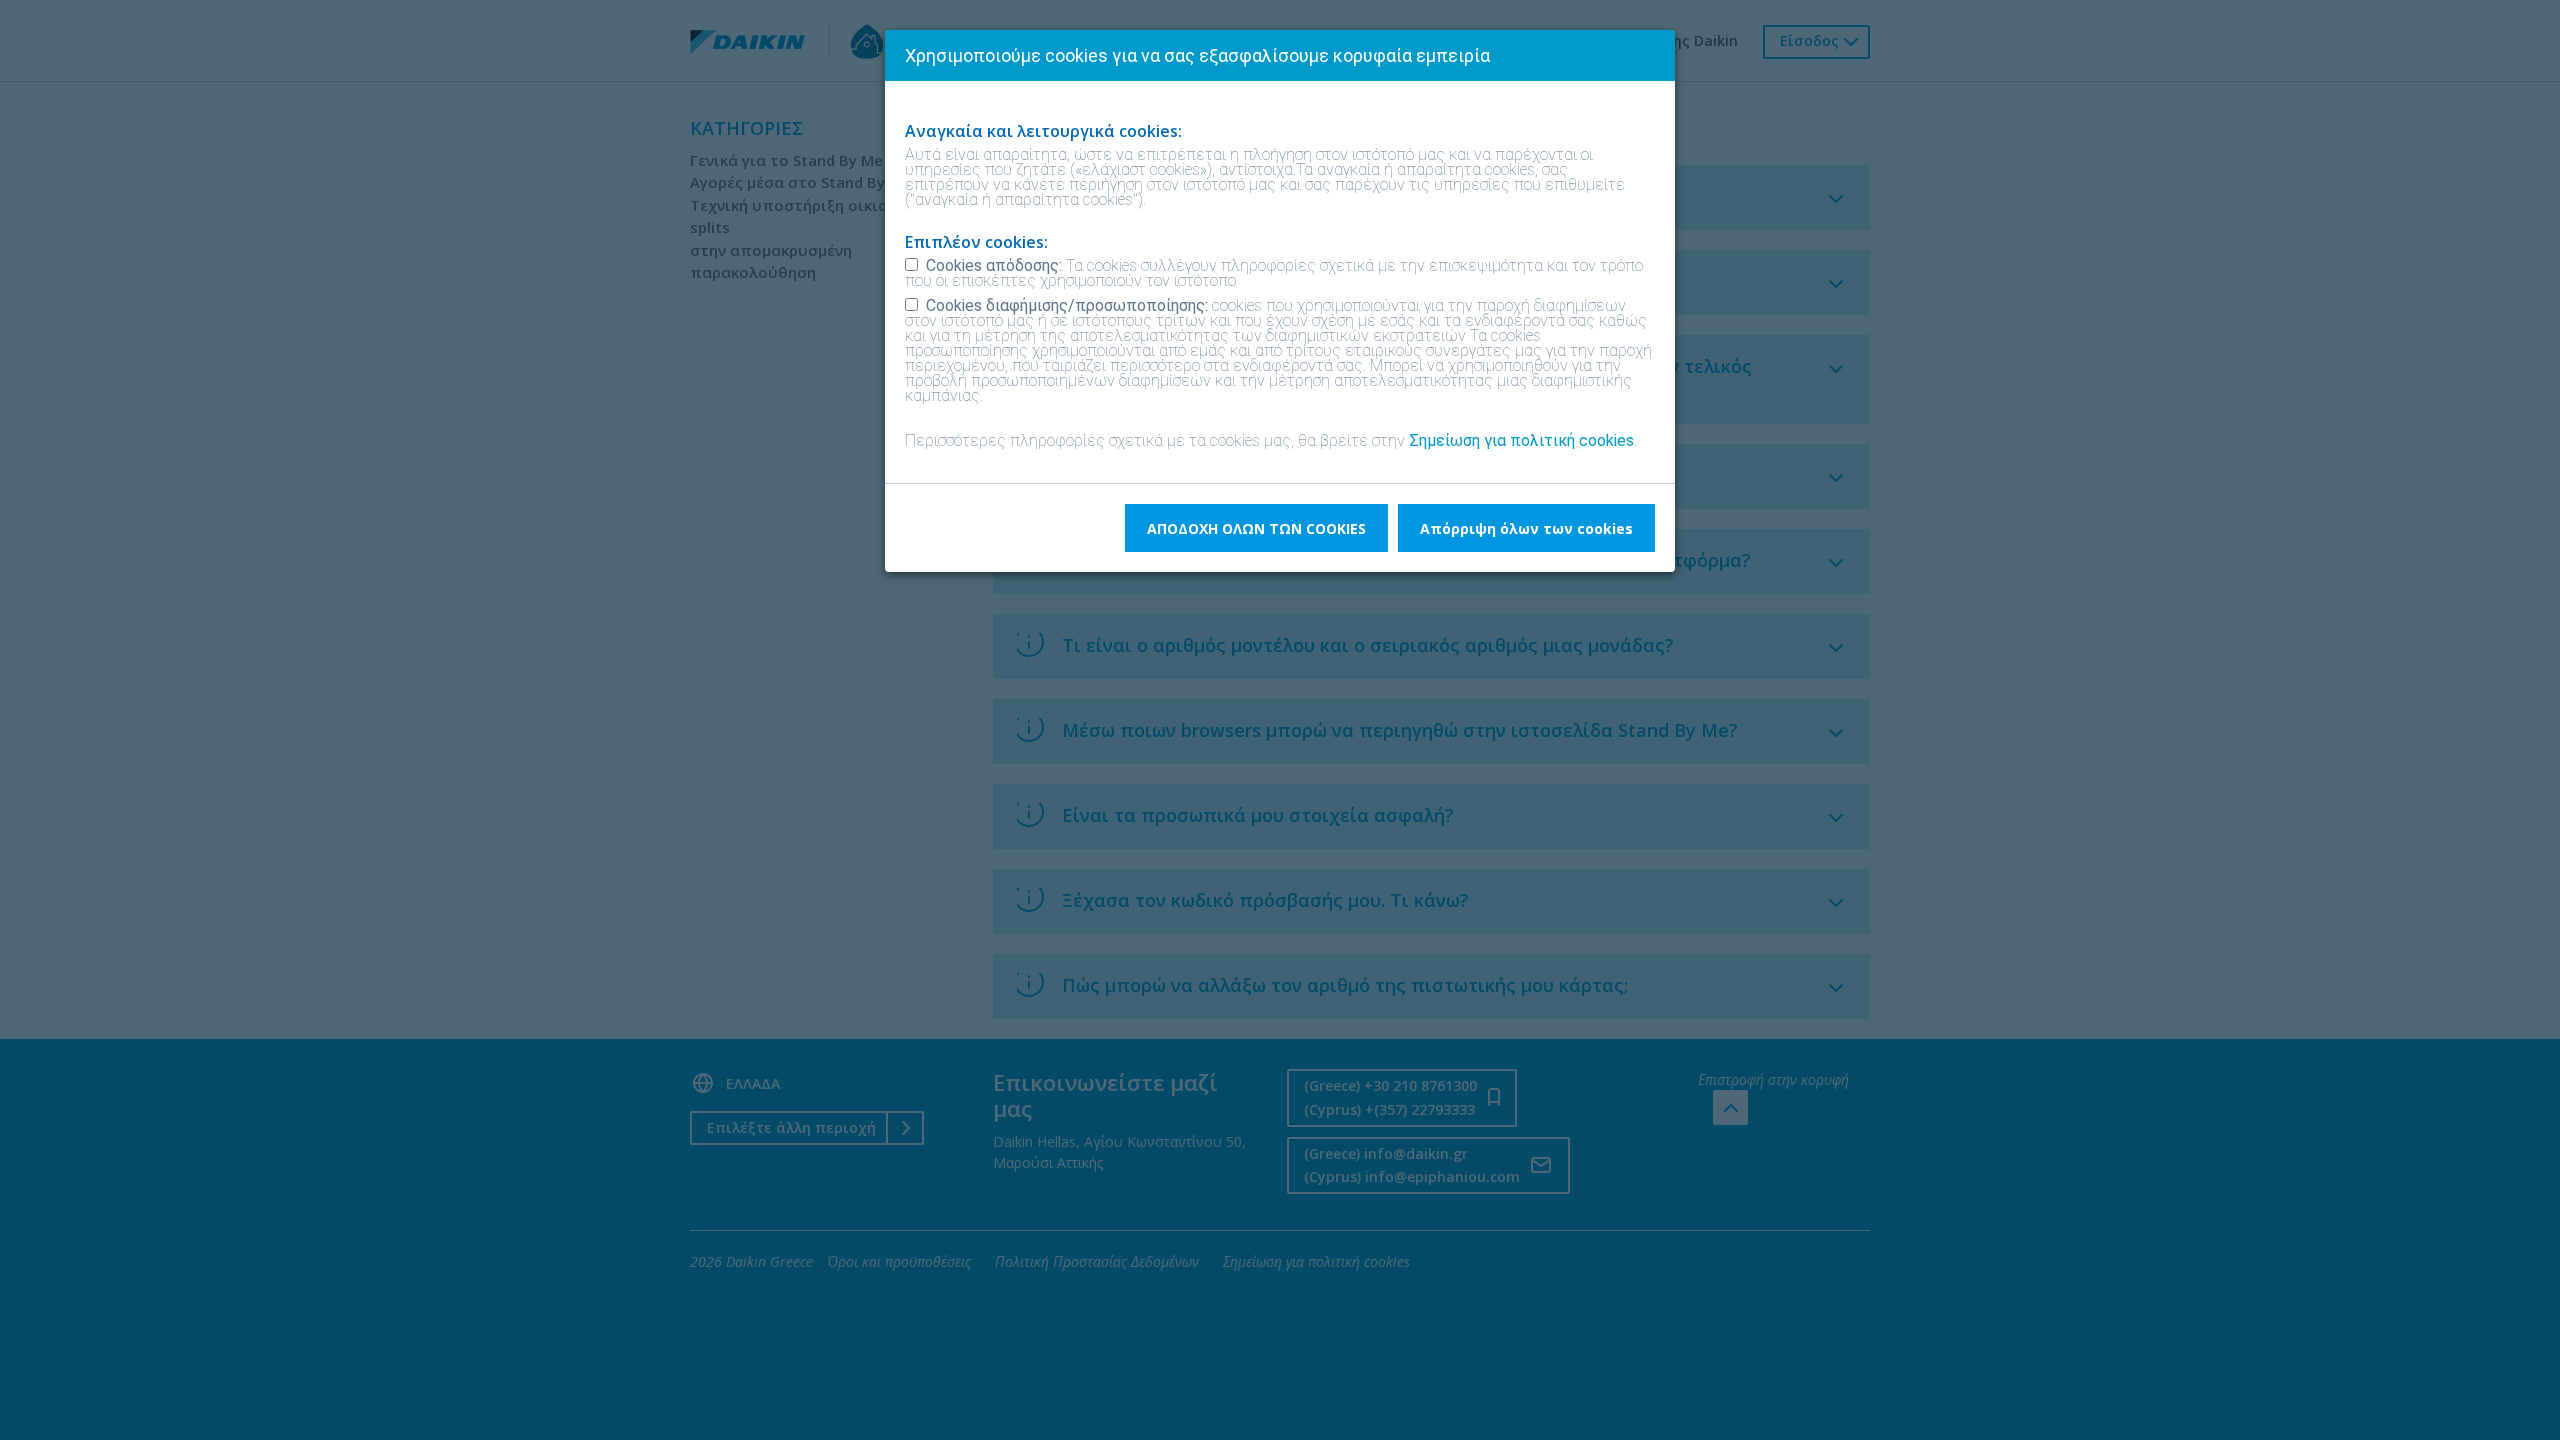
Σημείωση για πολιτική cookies (1521, 440)
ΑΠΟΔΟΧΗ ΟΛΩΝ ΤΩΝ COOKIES (1256, 528)
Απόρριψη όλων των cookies (1526, 528)
